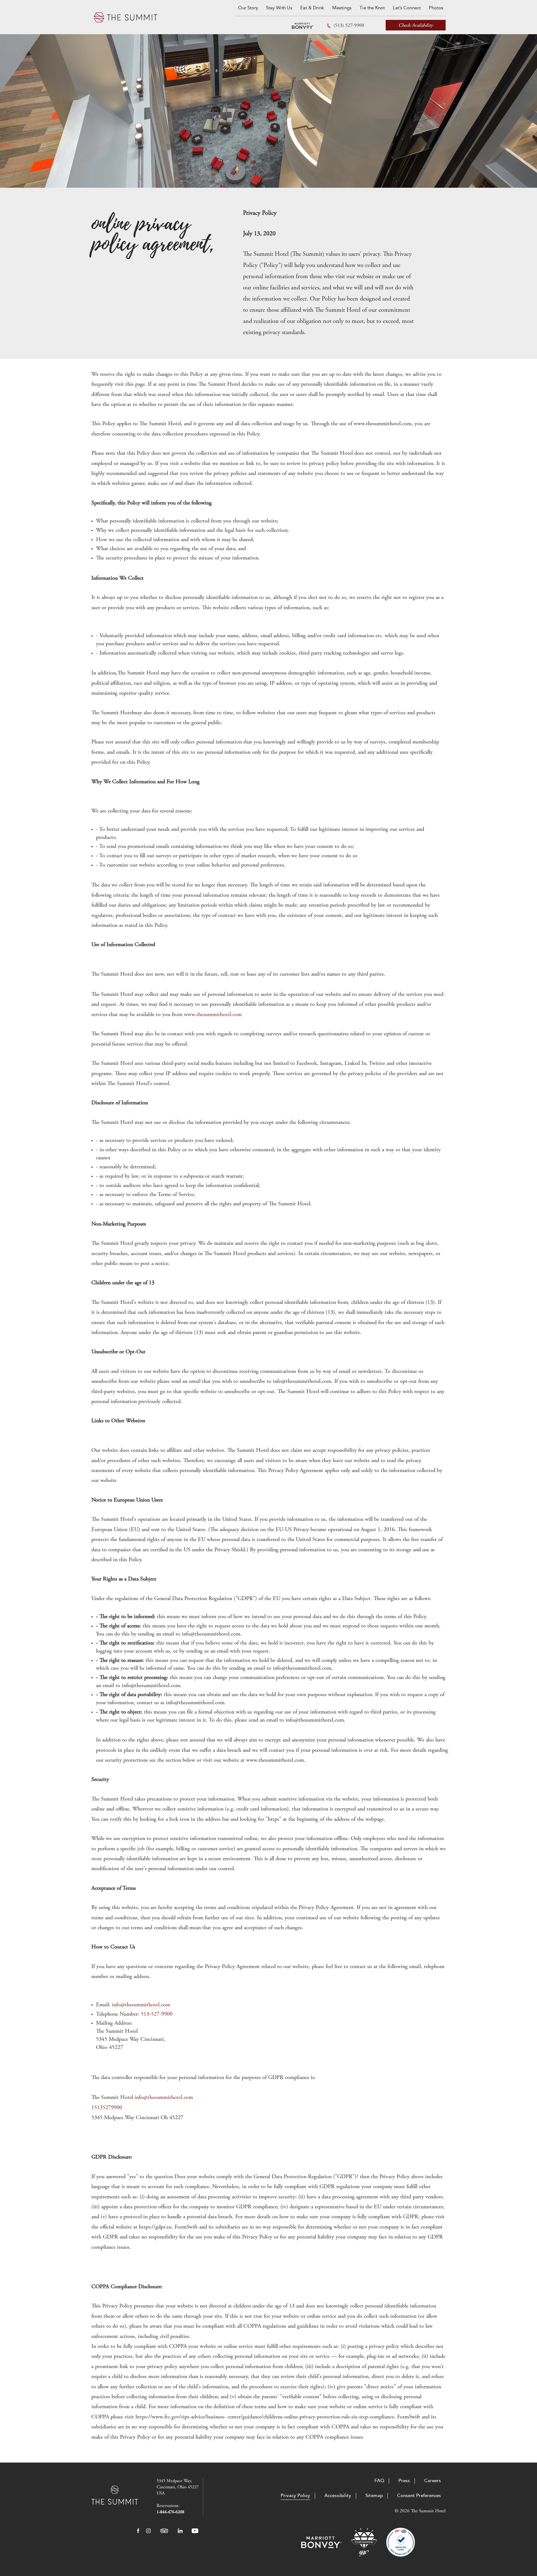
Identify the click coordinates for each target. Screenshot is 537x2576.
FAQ (379, 2481)
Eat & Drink (312, 8)
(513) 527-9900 (349, 26)
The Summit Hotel (126, 17)
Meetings (342, 8)
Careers (433, 2481)
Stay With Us (279, 8)
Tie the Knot (372, 8)
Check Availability (416, 25)
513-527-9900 (157, 2014)
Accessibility (338, 2496)
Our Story (248, 8)
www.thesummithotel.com (213, 1015)
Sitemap (374, 2496)
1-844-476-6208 (170, 2512)
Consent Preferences (419, 2496)
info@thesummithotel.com (141, 2005)
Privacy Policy (295, 2496)
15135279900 (107, 2108)
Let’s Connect (407, 8)
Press (404, 2481)
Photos (436, 8)
